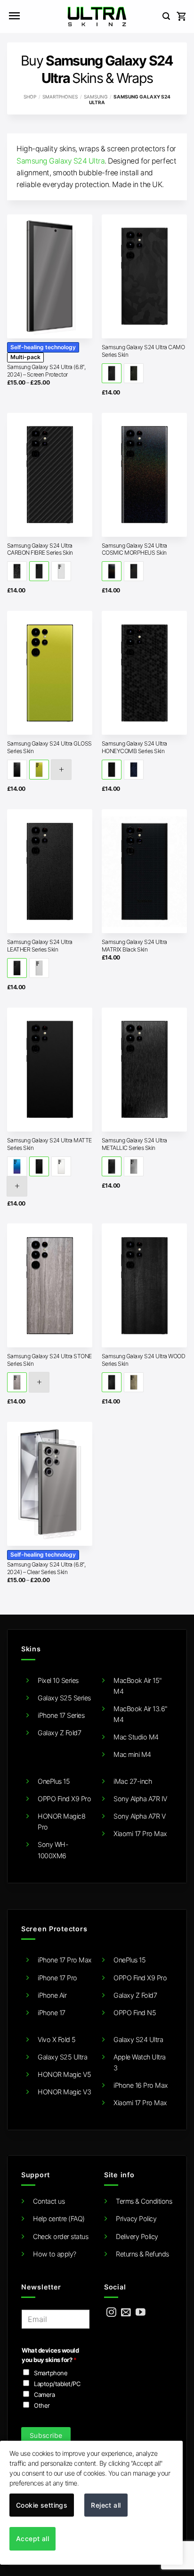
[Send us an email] (126, 2313)
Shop (30, 97)
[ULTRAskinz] (97, 16)
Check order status (61, 2236)
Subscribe (46, 2435)
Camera (44, 2395)
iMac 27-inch (133, 1781)
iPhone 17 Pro (57, 1978)
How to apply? (55, 2254)
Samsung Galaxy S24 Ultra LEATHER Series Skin (40, 946)
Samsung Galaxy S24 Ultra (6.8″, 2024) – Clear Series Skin (46, 1568)
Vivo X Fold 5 (57, 2039)
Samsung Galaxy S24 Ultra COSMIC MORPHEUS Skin (134, 549)
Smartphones (60, 97)
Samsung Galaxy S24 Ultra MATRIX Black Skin (134, 946)
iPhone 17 (52, 2013)
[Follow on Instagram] (111, 2313)
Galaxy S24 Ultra (138, 2039)
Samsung (96, 97)
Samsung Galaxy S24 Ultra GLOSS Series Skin (49, 747)
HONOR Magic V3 (64, 2092)
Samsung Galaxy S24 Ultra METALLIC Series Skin (134, 1144)
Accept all (32, 2539)
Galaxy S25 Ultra (62, 2057)
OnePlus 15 (54, 1781)
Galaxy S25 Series (64, 1698)
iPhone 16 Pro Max (141, 2085)
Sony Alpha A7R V (139, 1816)
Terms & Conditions (144, 2201)
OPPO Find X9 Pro (64, 1799)
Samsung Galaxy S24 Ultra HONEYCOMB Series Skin (134, 747)
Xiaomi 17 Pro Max (140, 1834)
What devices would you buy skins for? (50, 2355)
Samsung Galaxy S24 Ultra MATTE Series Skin (49, 1144)
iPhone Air (52, 1995)
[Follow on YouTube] (141, 2313)
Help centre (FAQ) (59, 2219)
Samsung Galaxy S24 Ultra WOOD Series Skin (144, 1360)
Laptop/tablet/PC (57, 2384)
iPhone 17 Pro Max (65, 1960)
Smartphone (51, 2373)
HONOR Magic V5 (64, 2074)
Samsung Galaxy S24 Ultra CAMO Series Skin (143, 351)
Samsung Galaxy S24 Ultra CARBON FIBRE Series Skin (40, 549)
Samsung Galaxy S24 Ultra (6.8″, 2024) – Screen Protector (46, 371)
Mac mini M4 (132, 1754)
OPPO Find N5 (135, 2013)
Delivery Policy (137, 2236)
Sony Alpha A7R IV (140, 1799)
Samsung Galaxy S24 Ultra (61, 161)
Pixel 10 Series (58, 1680)
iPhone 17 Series (61, 1715)
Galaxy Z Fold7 (59, 1733)
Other (42, 2405)
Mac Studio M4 (136, 1737)
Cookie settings (42, 2505)
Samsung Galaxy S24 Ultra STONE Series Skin (49, 1360)
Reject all (106, 2505)
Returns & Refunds (142, 2254)
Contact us (49, 2201)
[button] (14, 16)
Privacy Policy (136, 2219)
